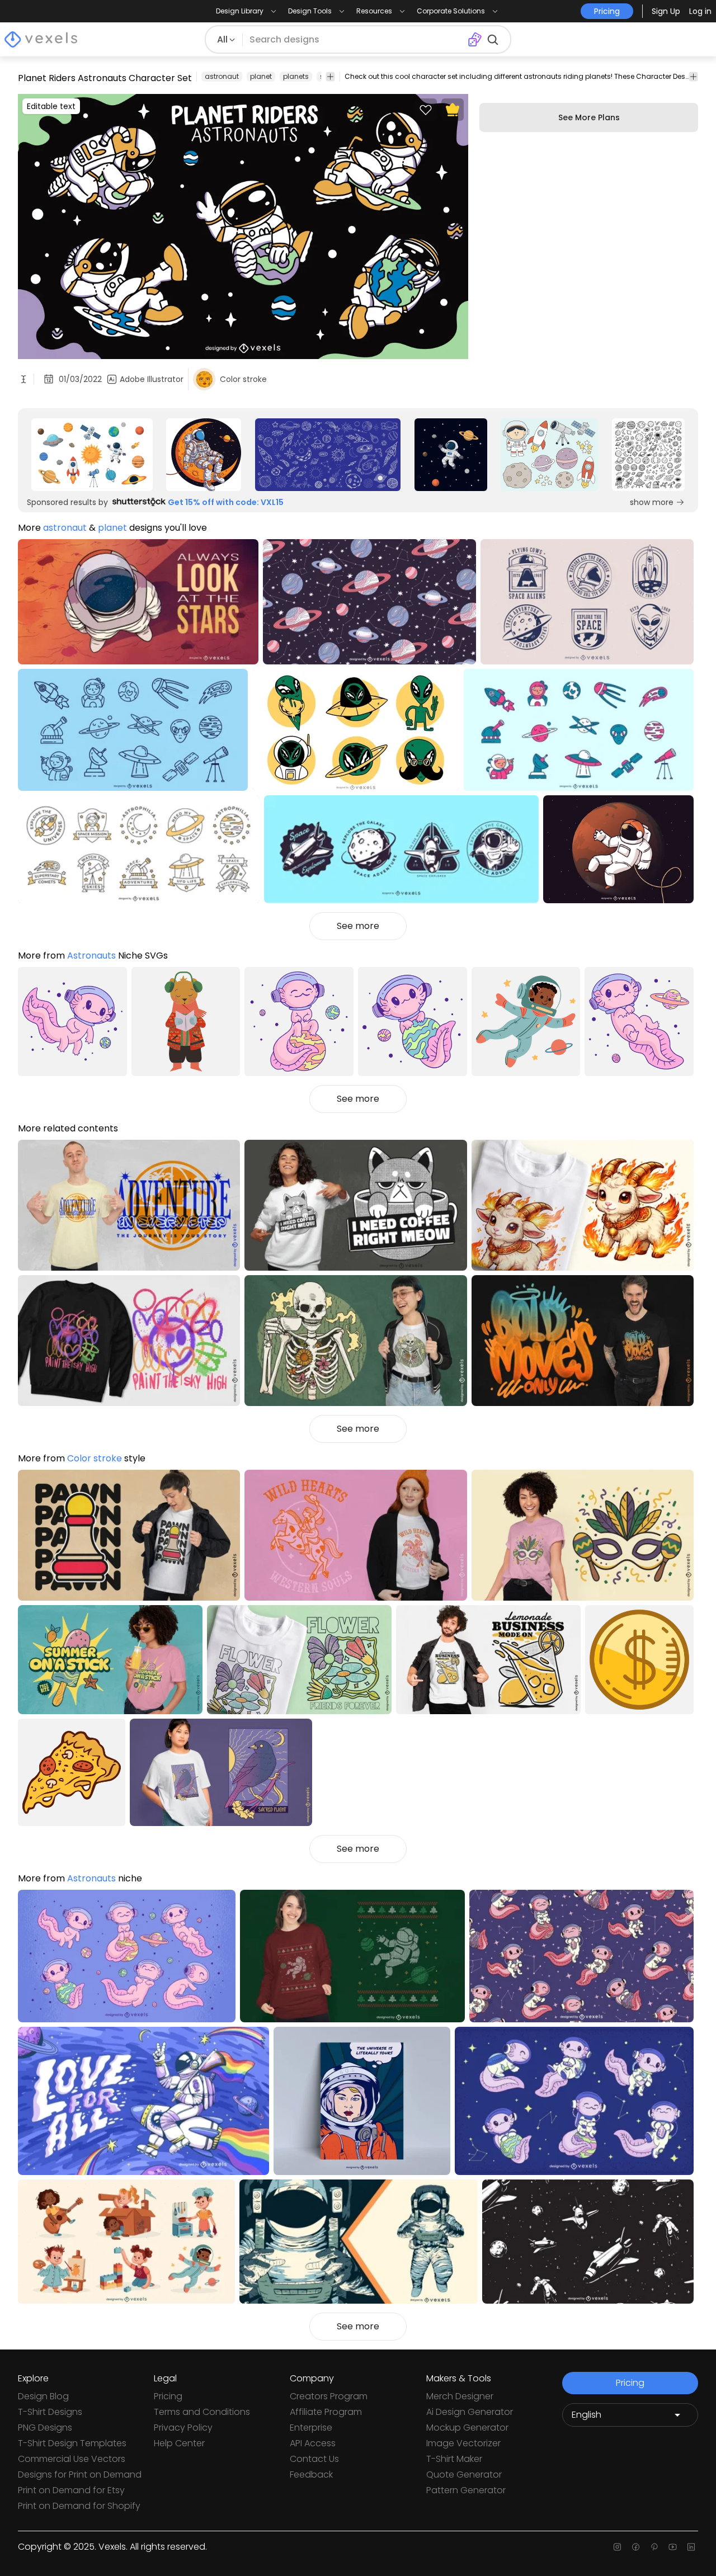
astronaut (222, 76)
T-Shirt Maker (454, 2459)
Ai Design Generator (470, 2412)
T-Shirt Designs (50, 2412)
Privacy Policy (183, 2428)
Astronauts (91, 956)
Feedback (311, 2474)
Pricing (168, 2396)
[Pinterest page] (654, 2547)
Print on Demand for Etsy (71, 2490)
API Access (313, 2443)
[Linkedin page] (691, 2547)
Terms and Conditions (202, 2412)
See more (358, 926)
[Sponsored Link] (92, 455)
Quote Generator (464, 2474)
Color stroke (95, 1458)
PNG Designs (45, 2428)
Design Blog (43, 2396)
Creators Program (329, 2396)
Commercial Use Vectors (72, 2459)
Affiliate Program (326, 2412)
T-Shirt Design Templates (72, 2443)
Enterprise (311, 2428)
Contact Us (314, 2459)
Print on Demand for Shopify (79, 2506)
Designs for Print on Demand (80, 2474)
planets (296, 76)
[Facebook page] (636, 2547)
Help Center (179, 2443)
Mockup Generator (467, 2428)
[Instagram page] (617, 2547)
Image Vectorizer (463, 2443)
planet (261, 76)
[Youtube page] (673, 2547)
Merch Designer (460, 2396)
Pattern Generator (466, 2490)
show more (652, 502)
